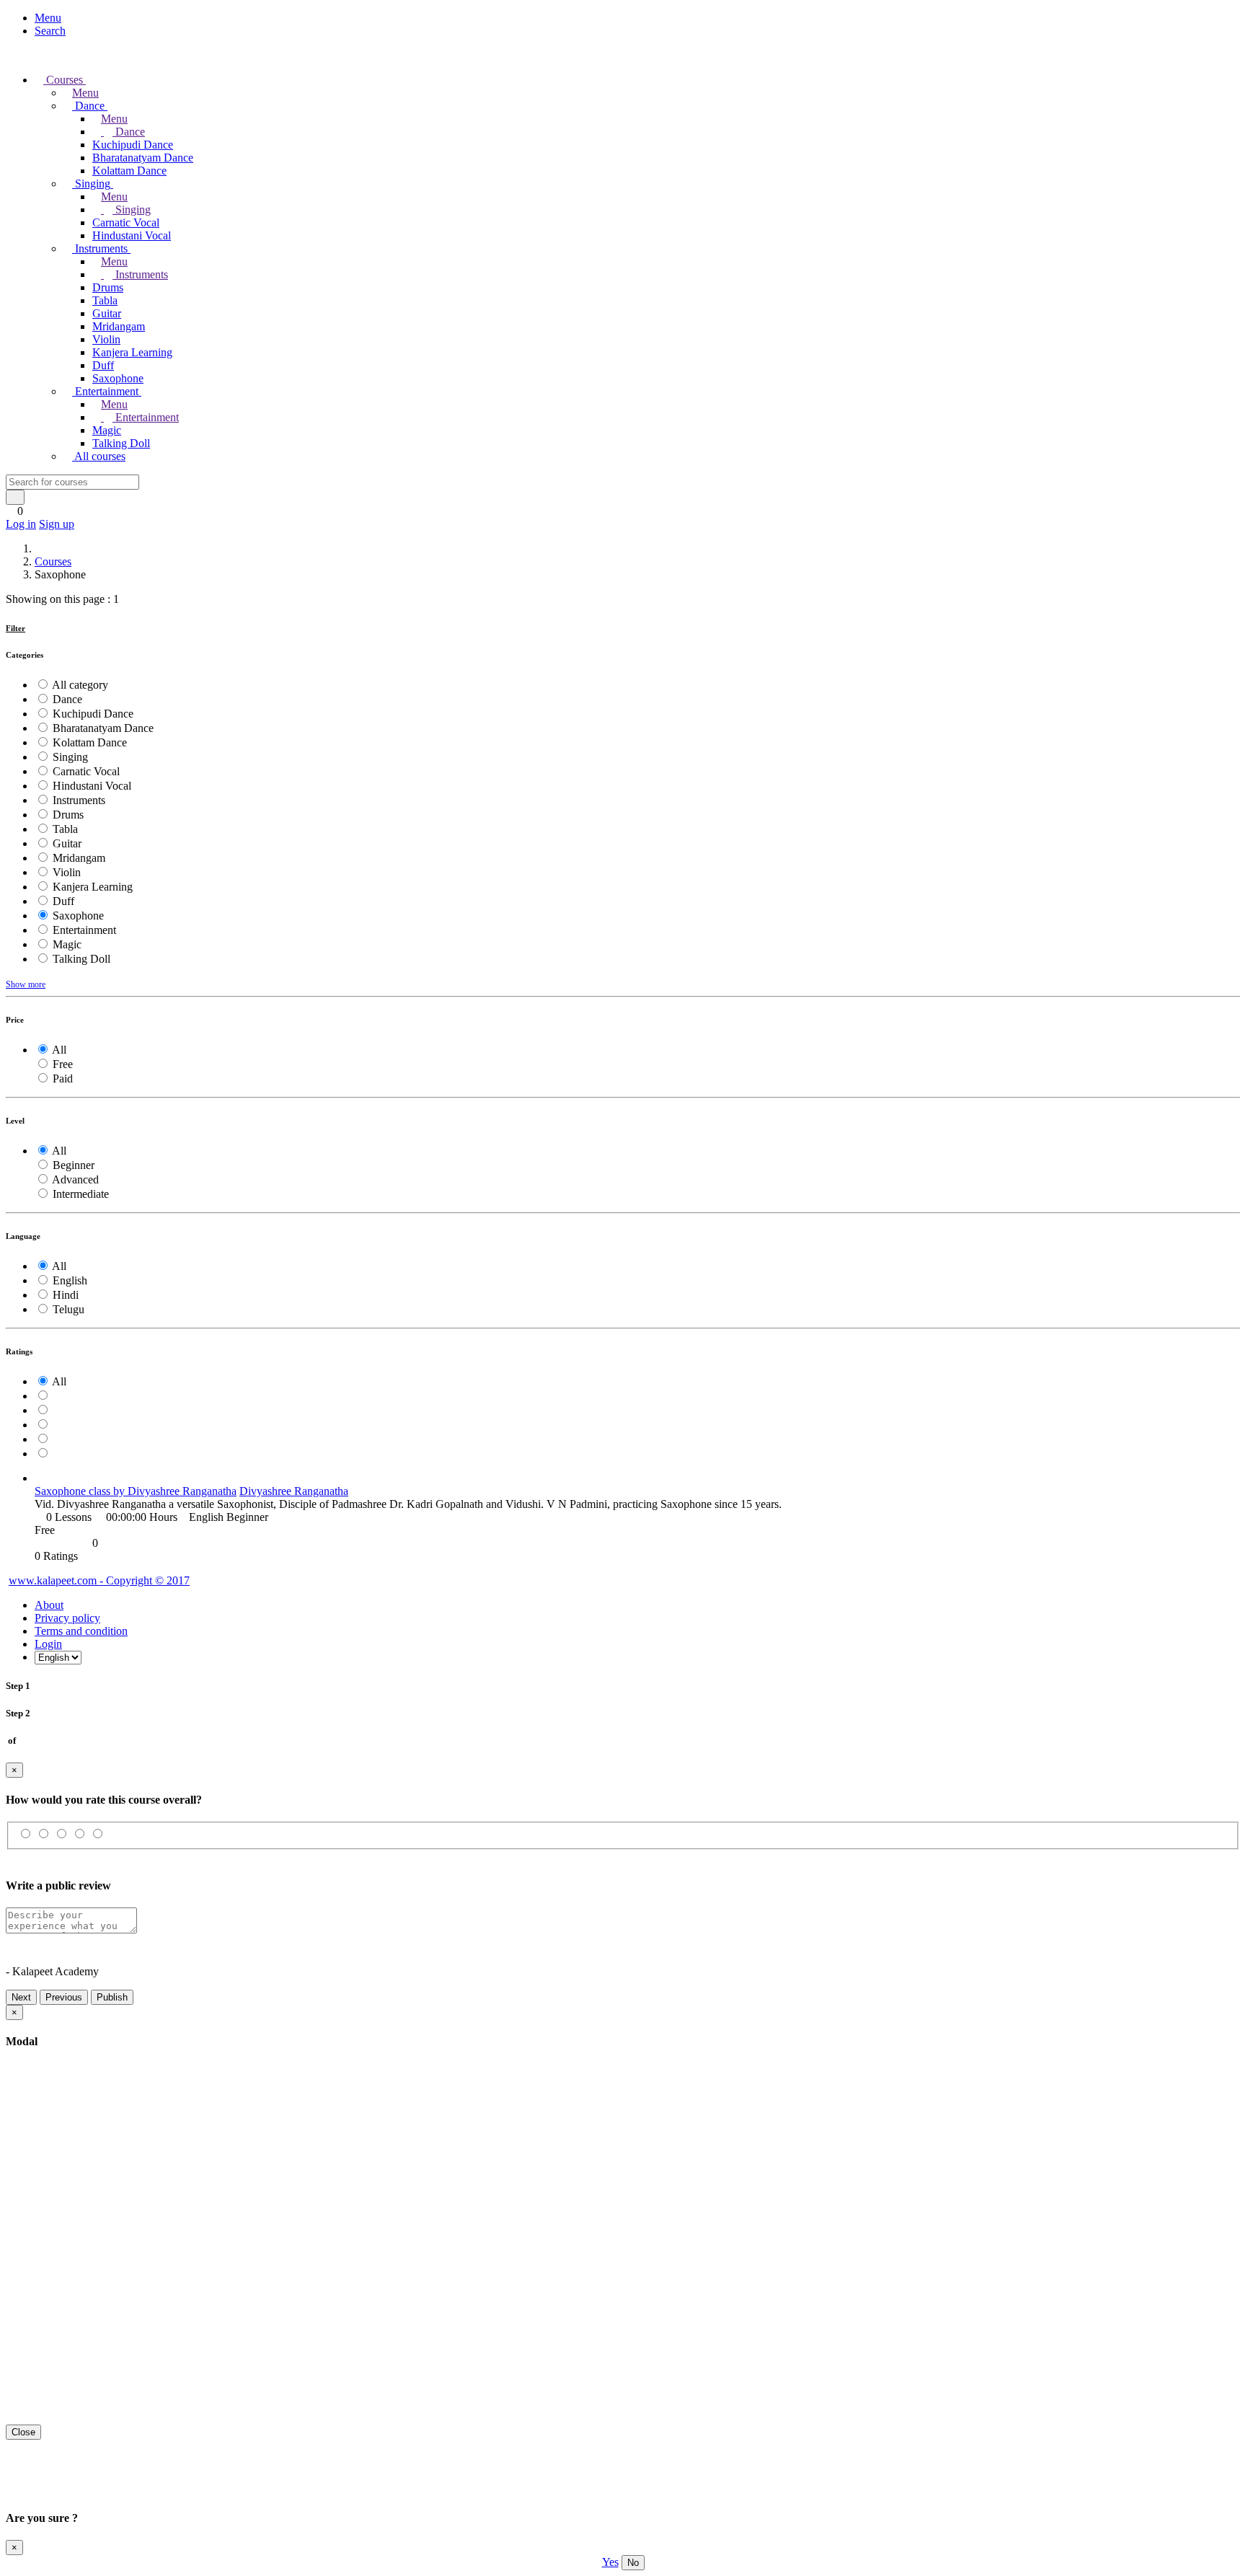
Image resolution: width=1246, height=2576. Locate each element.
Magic (107, 430)
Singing (132, 209)
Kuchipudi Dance (133, 145)
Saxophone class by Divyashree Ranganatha (136, 1491)
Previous (64, 1997)
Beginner (74, 1165)
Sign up (57, 524)
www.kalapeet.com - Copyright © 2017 (99, 1580)
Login (48, 1644)
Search (50, 31)
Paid (63, 1079)
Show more (26, 984)
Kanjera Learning (132, 352)
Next (21, 1997)
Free (63, 1064)
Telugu (69, 1309)
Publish (112, 1997)
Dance (129, 132)
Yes (610, 2562)
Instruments (140, 274)
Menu (48, 18)
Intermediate (81, 1194)
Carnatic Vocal (126, 222)
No (633, 2563)
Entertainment (146, 417)
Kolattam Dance (129, 171)
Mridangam (119, 326)
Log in (21, 524)
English (70, 1280)
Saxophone (118, 378)
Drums (108, 287)
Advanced (75, 1179)
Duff (103, 365)
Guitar (107, 313)
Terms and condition (81, 1631)
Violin (106, 339)
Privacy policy (67, 1618)
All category (80, 685)
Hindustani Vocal (132, 235)
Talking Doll (121, 443)
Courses (53, 561)
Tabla (105, 300)
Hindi (66, 1295)
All (59, 1050)
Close (23, 2432)
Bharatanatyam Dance (143, 158)
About (49, 1605)
